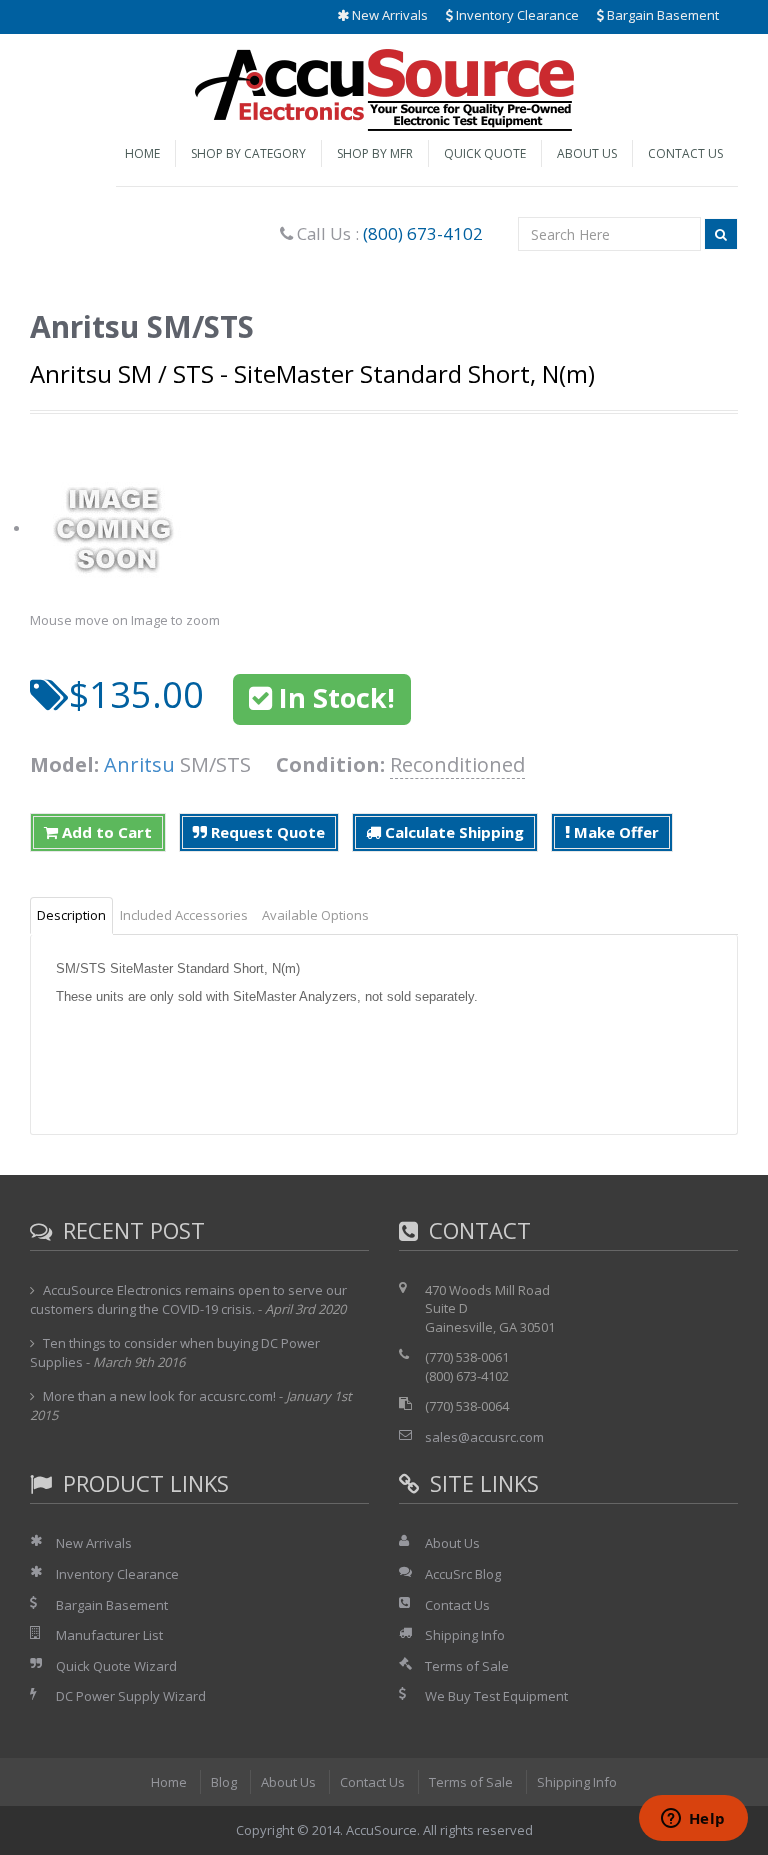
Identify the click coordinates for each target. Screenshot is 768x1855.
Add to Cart (105, 832)
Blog (224, 1782)
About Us (587, 153)
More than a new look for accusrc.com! (159, 1396)
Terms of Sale (467, 1666)
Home (142, 153)
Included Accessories (184, 915)
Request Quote (266, 832)
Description (71, 915)
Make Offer (614, 832)
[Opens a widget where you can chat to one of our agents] (693, 1820)
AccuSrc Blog (463, 1574)
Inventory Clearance (516, 15)
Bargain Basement (661, 15)
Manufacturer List (109, 1635)
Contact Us (685, 153)
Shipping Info (465, 1635)
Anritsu (139, 764)
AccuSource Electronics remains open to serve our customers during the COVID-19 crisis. (188, 1300)
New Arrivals (388, 15)
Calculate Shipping (452, 832)
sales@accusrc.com (484, 1437)
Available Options (315, 915)
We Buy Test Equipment (496, 1696)
